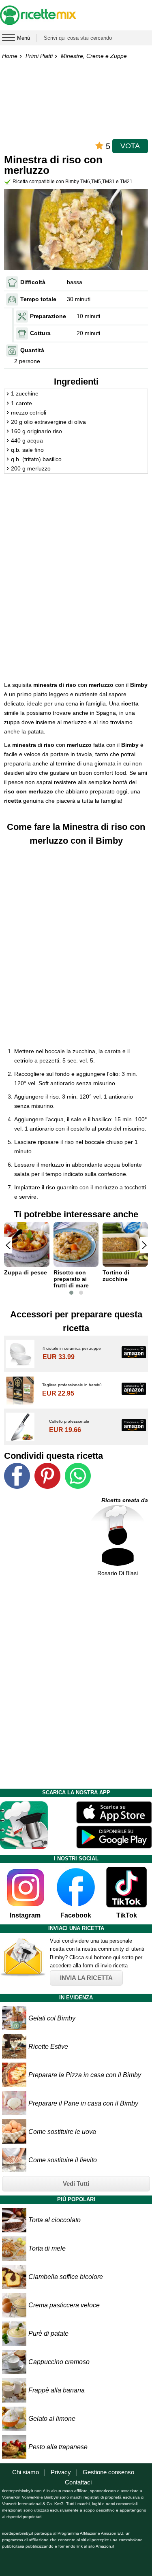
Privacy (61, 2472)
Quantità (32, 350)
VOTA (130, 146)
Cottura (40, 333)
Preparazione (48, 316)
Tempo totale (38, 299)
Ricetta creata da (125, 1500)
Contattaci (78, 2482)
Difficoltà (33, 282)
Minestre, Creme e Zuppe (94, 56)
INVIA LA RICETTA (86, 1978)
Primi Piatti (39, 56)
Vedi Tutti (76, 2184)
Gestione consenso (108, 2472)
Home (10, 56)
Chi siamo (26, 2472)
